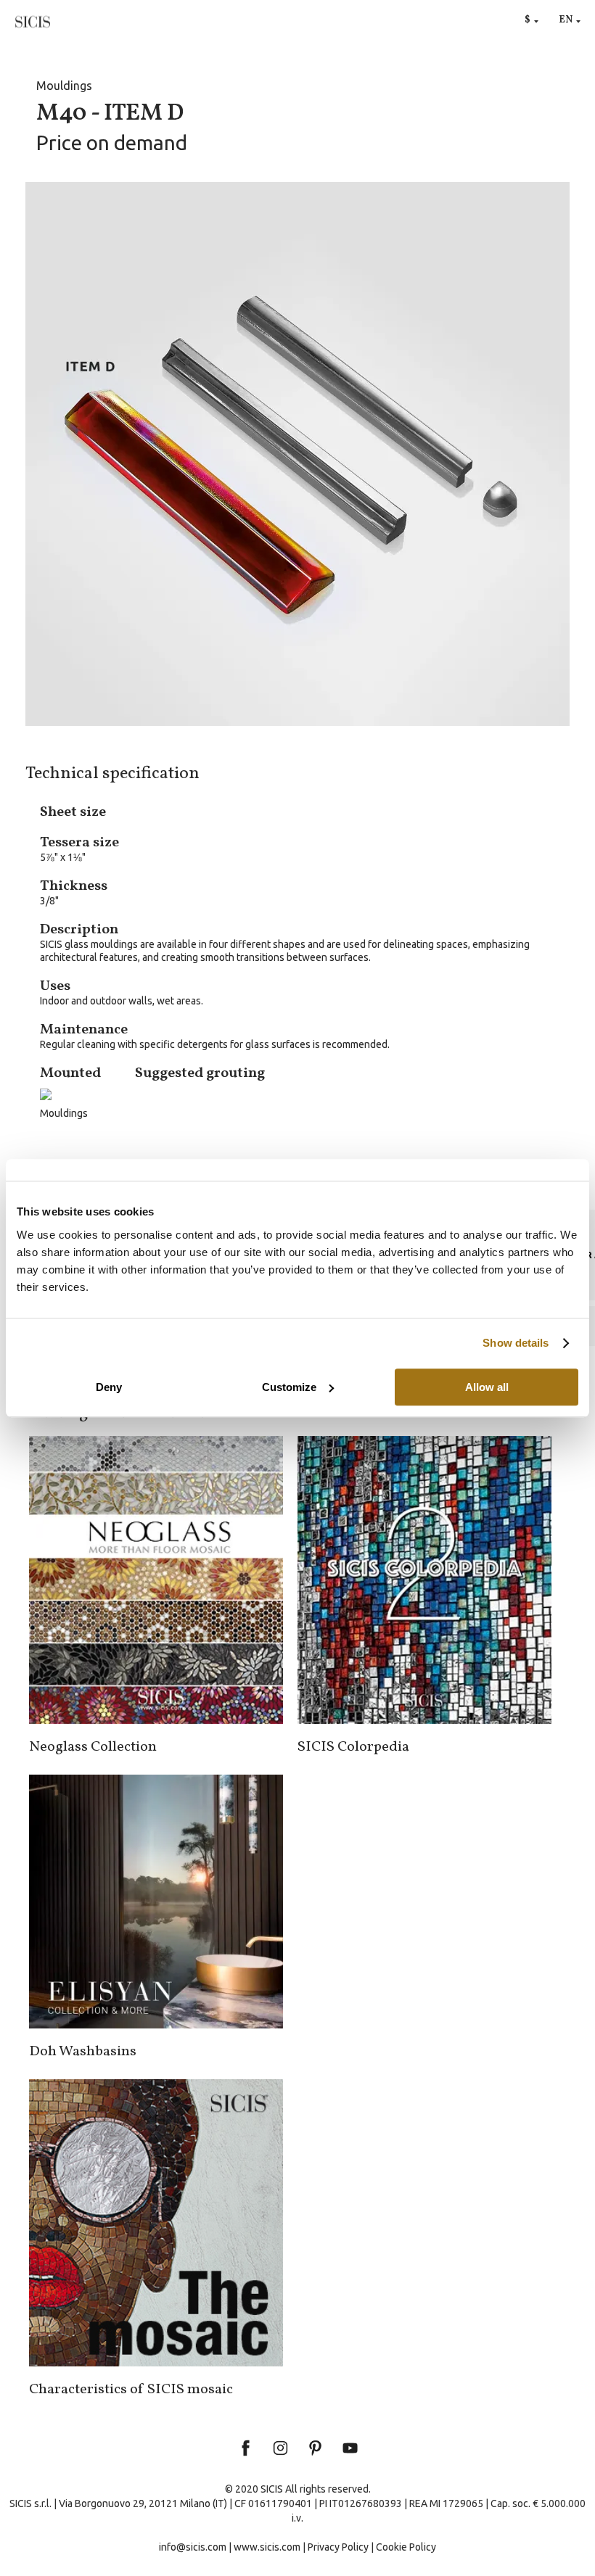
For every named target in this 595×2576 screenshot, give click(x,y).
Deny (109, 1387)
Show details (516, 1343)
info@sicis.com (193, 2547)
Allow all (487, 1387)
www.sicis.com (267, 2547)
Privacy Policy (338, 2547)
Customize (289, 1387)
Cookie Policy (406, 2547)
